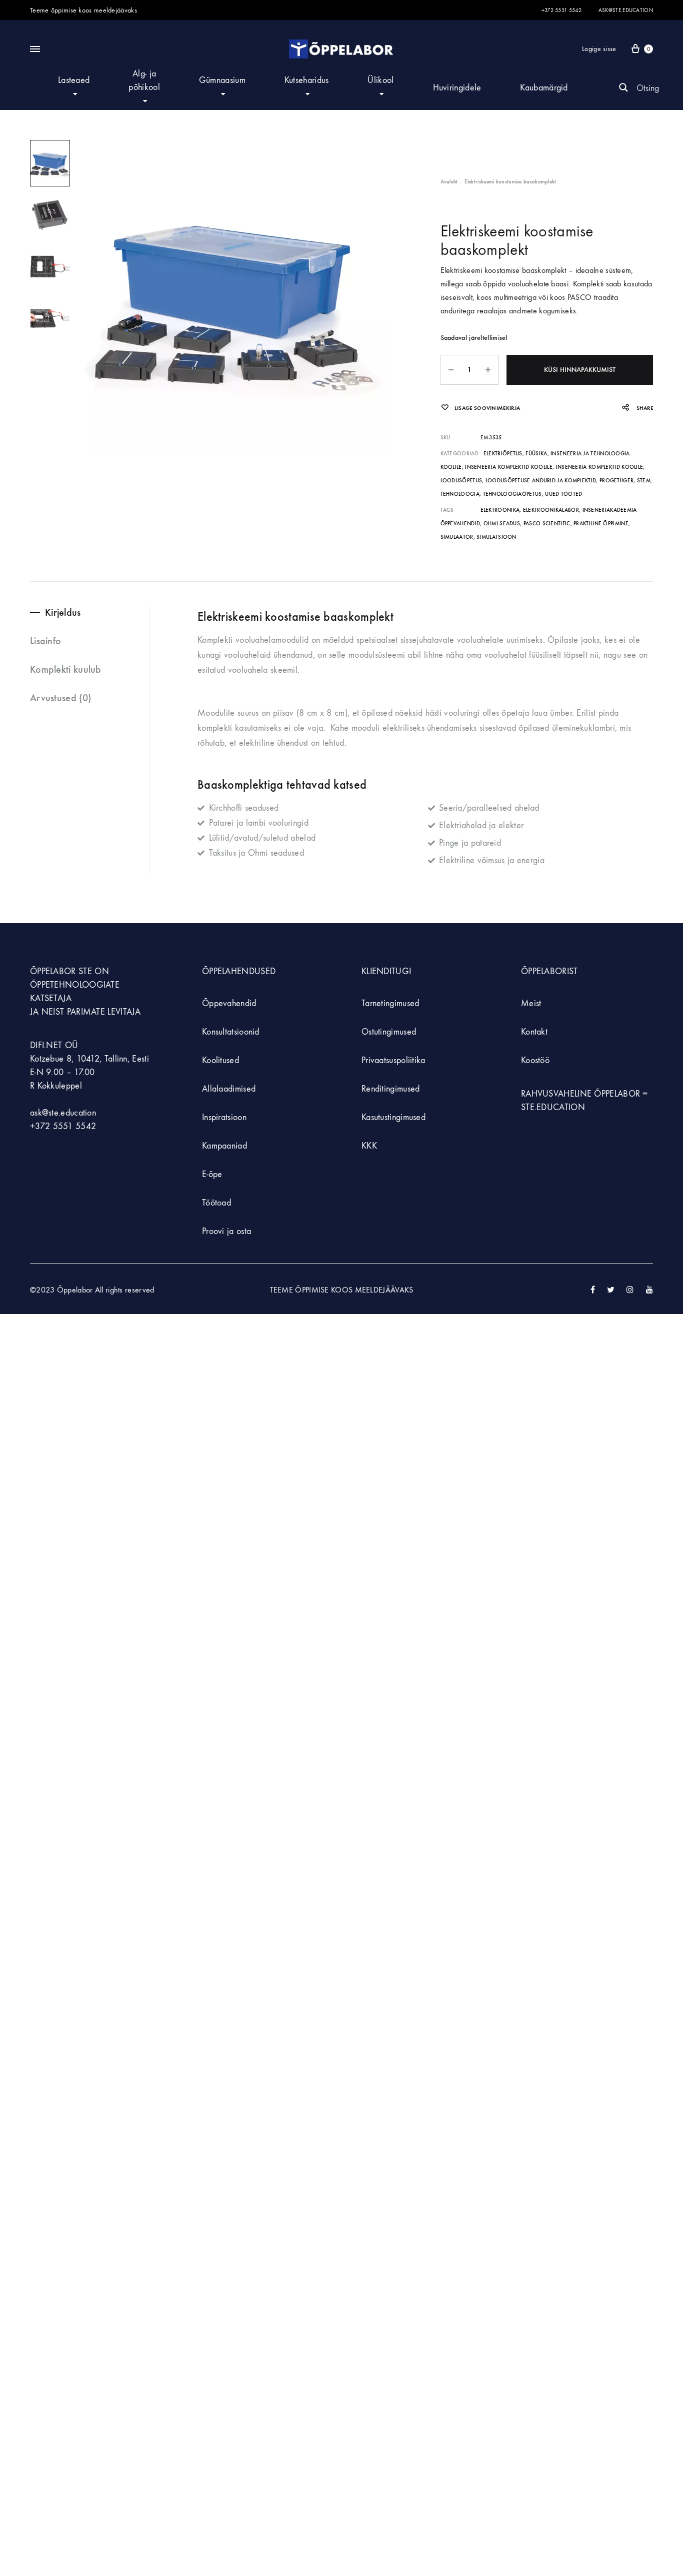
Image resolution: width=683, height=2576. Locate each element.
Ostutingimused (389, 1032)
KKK (369, 1146)
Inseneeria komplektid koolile (509, 467)
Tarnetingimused (390, 1003)
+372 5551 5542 (561, 10)
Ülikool (380, 80)
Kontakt (534, 1032)
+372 (41, 1126)
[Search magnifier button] (623, 87)
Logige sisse (599, 49)
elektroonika (500, 510)
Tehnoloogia (460, 494)
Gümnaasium (222, 80)
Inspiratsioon (224, 1117)
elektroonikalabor (551, 510)
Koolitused (220, 1060)
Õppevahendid (229, 1003)
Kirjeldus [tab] (63, 612)
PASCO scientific (547, 524)
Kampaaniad (226, 1146)
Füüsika (536, 454)
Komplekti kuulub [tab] (66, 669)
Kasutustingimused (393, 1117)
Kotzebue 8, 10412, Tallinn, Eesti (89, 1059)
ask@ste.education (626, 10)
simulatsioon (496, 537)
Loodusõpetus (461, 481)
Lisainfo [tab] (45, 641)
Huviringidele (457, 88)
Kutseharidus (307, 80)
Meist (531, 1003)
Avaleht (449, 182)
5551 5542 (75, 1126)
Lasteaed (74, 80)
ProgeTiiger (616, 481)
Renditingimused (391, 1089)
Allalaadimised (229, 1089)
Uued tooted (563, 494)
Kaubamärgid (544, 88)
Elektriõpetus (503, 454)
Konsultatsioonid (231, 1032)
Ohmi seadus (502, 524)
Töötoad (216, 1203)
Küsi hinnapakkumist (580, 370)
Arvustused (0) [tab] (60, 698)
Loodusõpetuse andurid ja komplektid (541, 481)
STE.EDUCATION (553, 1107)
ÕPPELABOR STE (61, 971)
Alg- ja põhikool (144, 80)
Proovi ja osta (226, 1231)
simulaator (457, 537)
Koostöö (535, 1060)
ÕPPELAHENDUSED (239, 971)
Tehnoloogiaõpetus (512, 494)
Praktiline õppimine (601, 524)
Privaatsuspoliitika (393, 1060)
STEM (644, 481)
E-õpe (212, 1174)
